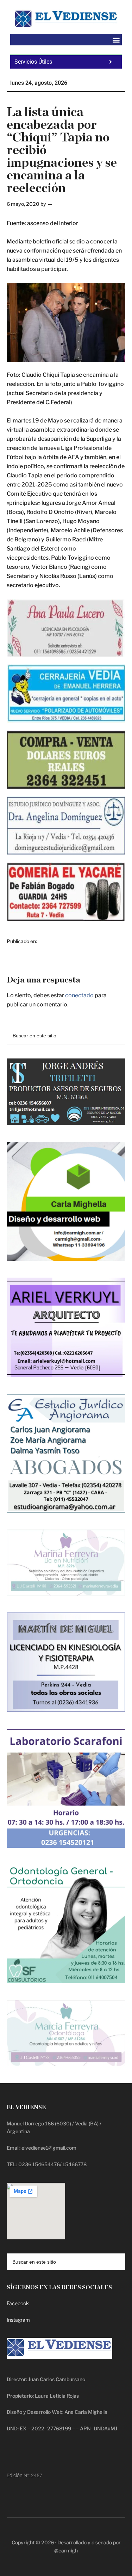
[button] (116, 40)
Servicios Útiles (33, 62)
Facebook (18, 2303)
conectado (79, 995)
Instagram (18, 2320)
